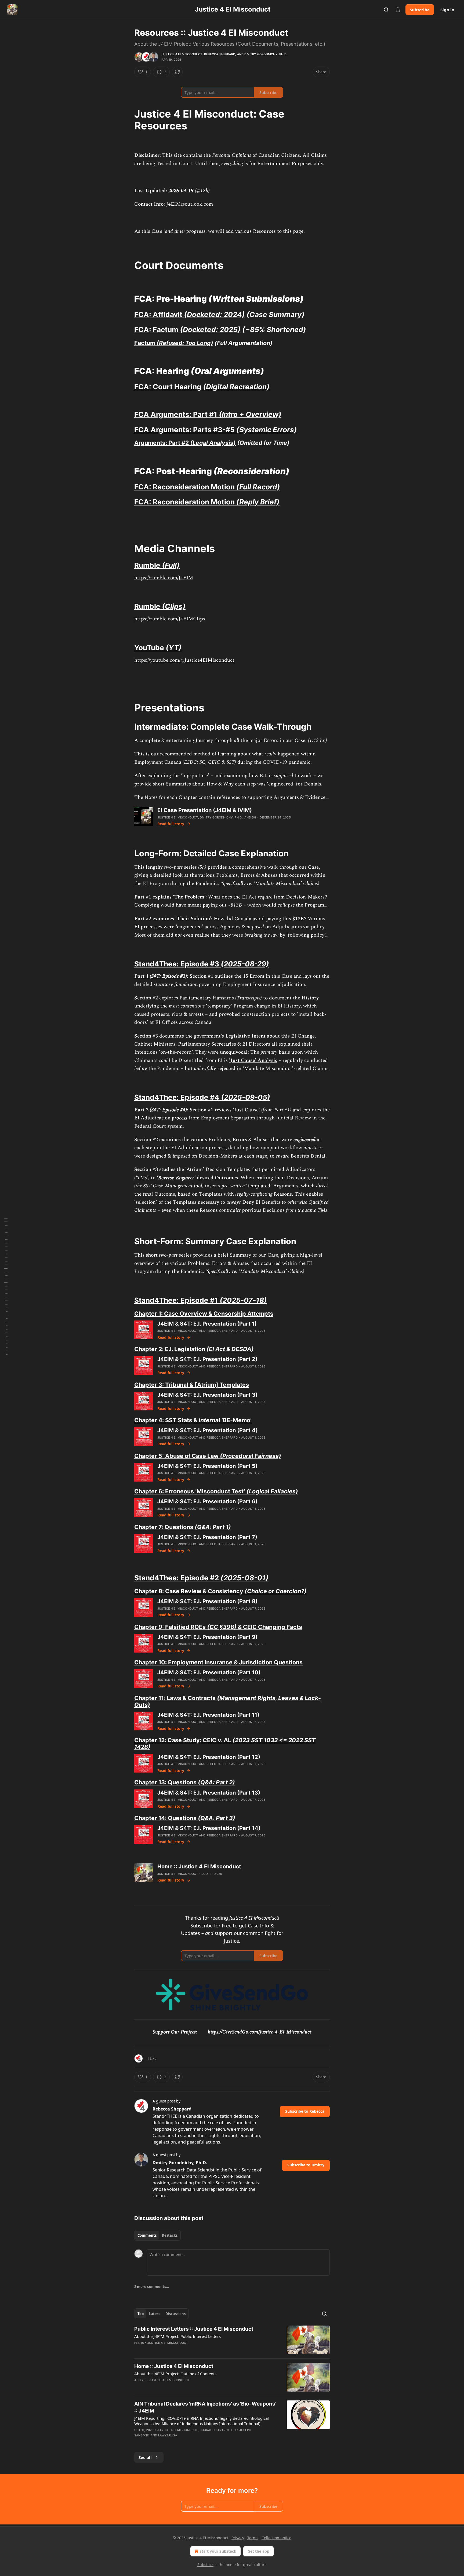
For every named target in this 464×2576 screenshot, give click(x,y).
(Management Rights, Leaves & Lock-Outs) (228, 1701)
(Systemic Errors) (267, 430)
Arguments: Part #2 (162, 443)
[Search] (386, 10)
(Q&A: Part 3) (217, 1818)
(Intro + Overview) (250, 414)
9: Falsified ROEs (182, 1627)
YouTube (150, 648)
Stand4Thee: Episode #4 (178, 1097)
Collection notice (276, 2538)
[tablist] (157, 2235)
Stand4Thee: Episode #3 (177, 964)
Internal (209, 1420)
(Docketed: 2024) (214, 314)
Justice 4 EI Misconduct (182, 54)
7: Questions (176, 1527)
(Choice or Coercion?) (276, 1591)
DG (254, 817)
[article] (232, 2340)
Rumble (148, 565)
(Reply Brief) (258, 502)
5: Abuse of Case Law (189, 1456)
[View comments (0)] (186, 2442)
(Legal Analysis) (213, 443)
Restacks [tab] (170, 2235)
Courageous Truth (216, 2430)
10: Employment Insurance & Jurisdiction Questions (230, 1662)
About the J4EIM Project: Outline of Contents (175, 2374)
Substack (205, 2565)
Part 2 (142, 1110)
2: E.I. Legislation (182, 1349)
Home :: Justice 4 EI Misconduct (174, 2366)
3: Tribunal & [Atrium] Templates (203, 1385)
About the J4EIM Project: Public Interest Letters (177, 2336)
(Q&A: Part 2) (216, 1782)
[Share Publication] (398, 10)
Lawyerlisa (168, 2435)
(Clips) (174, 606)
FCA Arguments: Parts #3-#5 (185, 430)
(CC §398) (222, 1627)
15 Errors (253, 976)
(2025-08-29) (245, 964)
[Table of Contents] (6, 1288)
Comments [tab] (147, 2235)
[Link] (127, 120)
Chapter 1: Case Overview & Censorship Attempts (204, 1314)
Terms (253, 2538)
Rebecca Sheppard (220, 54)
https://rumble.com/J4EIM (164, 578)
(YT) (174, 648)
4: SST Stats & (178, 1420)
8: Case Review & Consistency (201, 1591)
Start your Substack (218, 2551)
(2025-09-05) (246, 1097)
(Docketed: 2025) (210, 330)
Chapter (146, 1349)
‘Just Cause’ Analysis (253, 1060)
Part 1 (142, 976)
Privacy (238, 2538)
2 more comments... (152, 2287)
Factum (145, 343)
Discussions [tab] (175, 2314)
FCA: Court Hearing (169, 387)
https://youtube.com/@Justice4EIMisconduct (184, 660)
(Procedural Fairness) (251, 1456)
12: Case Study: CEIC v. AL (195, 1740)
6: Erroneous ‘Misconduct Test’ (202, 1491)
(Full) (171, 565)
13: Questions (177, 1782)
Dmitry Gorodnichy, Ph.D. (266, 54)
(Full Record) (258, 487)
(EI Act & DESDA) (230, 1349)
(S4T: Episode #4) (168, 1110)
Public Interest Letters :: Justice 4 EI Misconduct (194, 2329)
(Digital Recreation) (236, 387)
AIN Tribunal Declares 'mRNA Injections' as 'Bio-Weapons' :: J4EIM (205, 2407)
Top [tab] (141, 2314)
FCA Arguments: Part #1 (177, 414)
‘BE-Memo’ (236, 1420)
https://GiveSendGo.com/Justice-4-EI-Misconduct (260, 2032)
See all (145, 2457)
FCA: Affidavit (159, 314)
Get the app (258, 2551)
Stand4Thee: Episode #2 (177, 1578)
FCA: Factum (157, 330)
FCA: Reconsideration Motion (185, 487)
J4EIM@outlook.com (190, 204)
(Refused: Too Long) (185, 343)
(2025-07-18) (243, 1300)
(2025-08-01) (244, 1578)
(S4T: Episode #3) (168, 976)
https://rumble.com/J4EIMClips (170, 619)
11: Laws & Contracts (187, 1698)
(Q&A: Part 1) (213, 1527)
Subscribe (420, 10)
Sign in (447, 10)
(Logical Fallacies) (272, 1491)
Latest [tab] (155, 2314)
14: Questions (177, 1818)
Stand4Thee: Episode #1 (177, 1300)
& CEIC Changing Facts (269, 1627)
